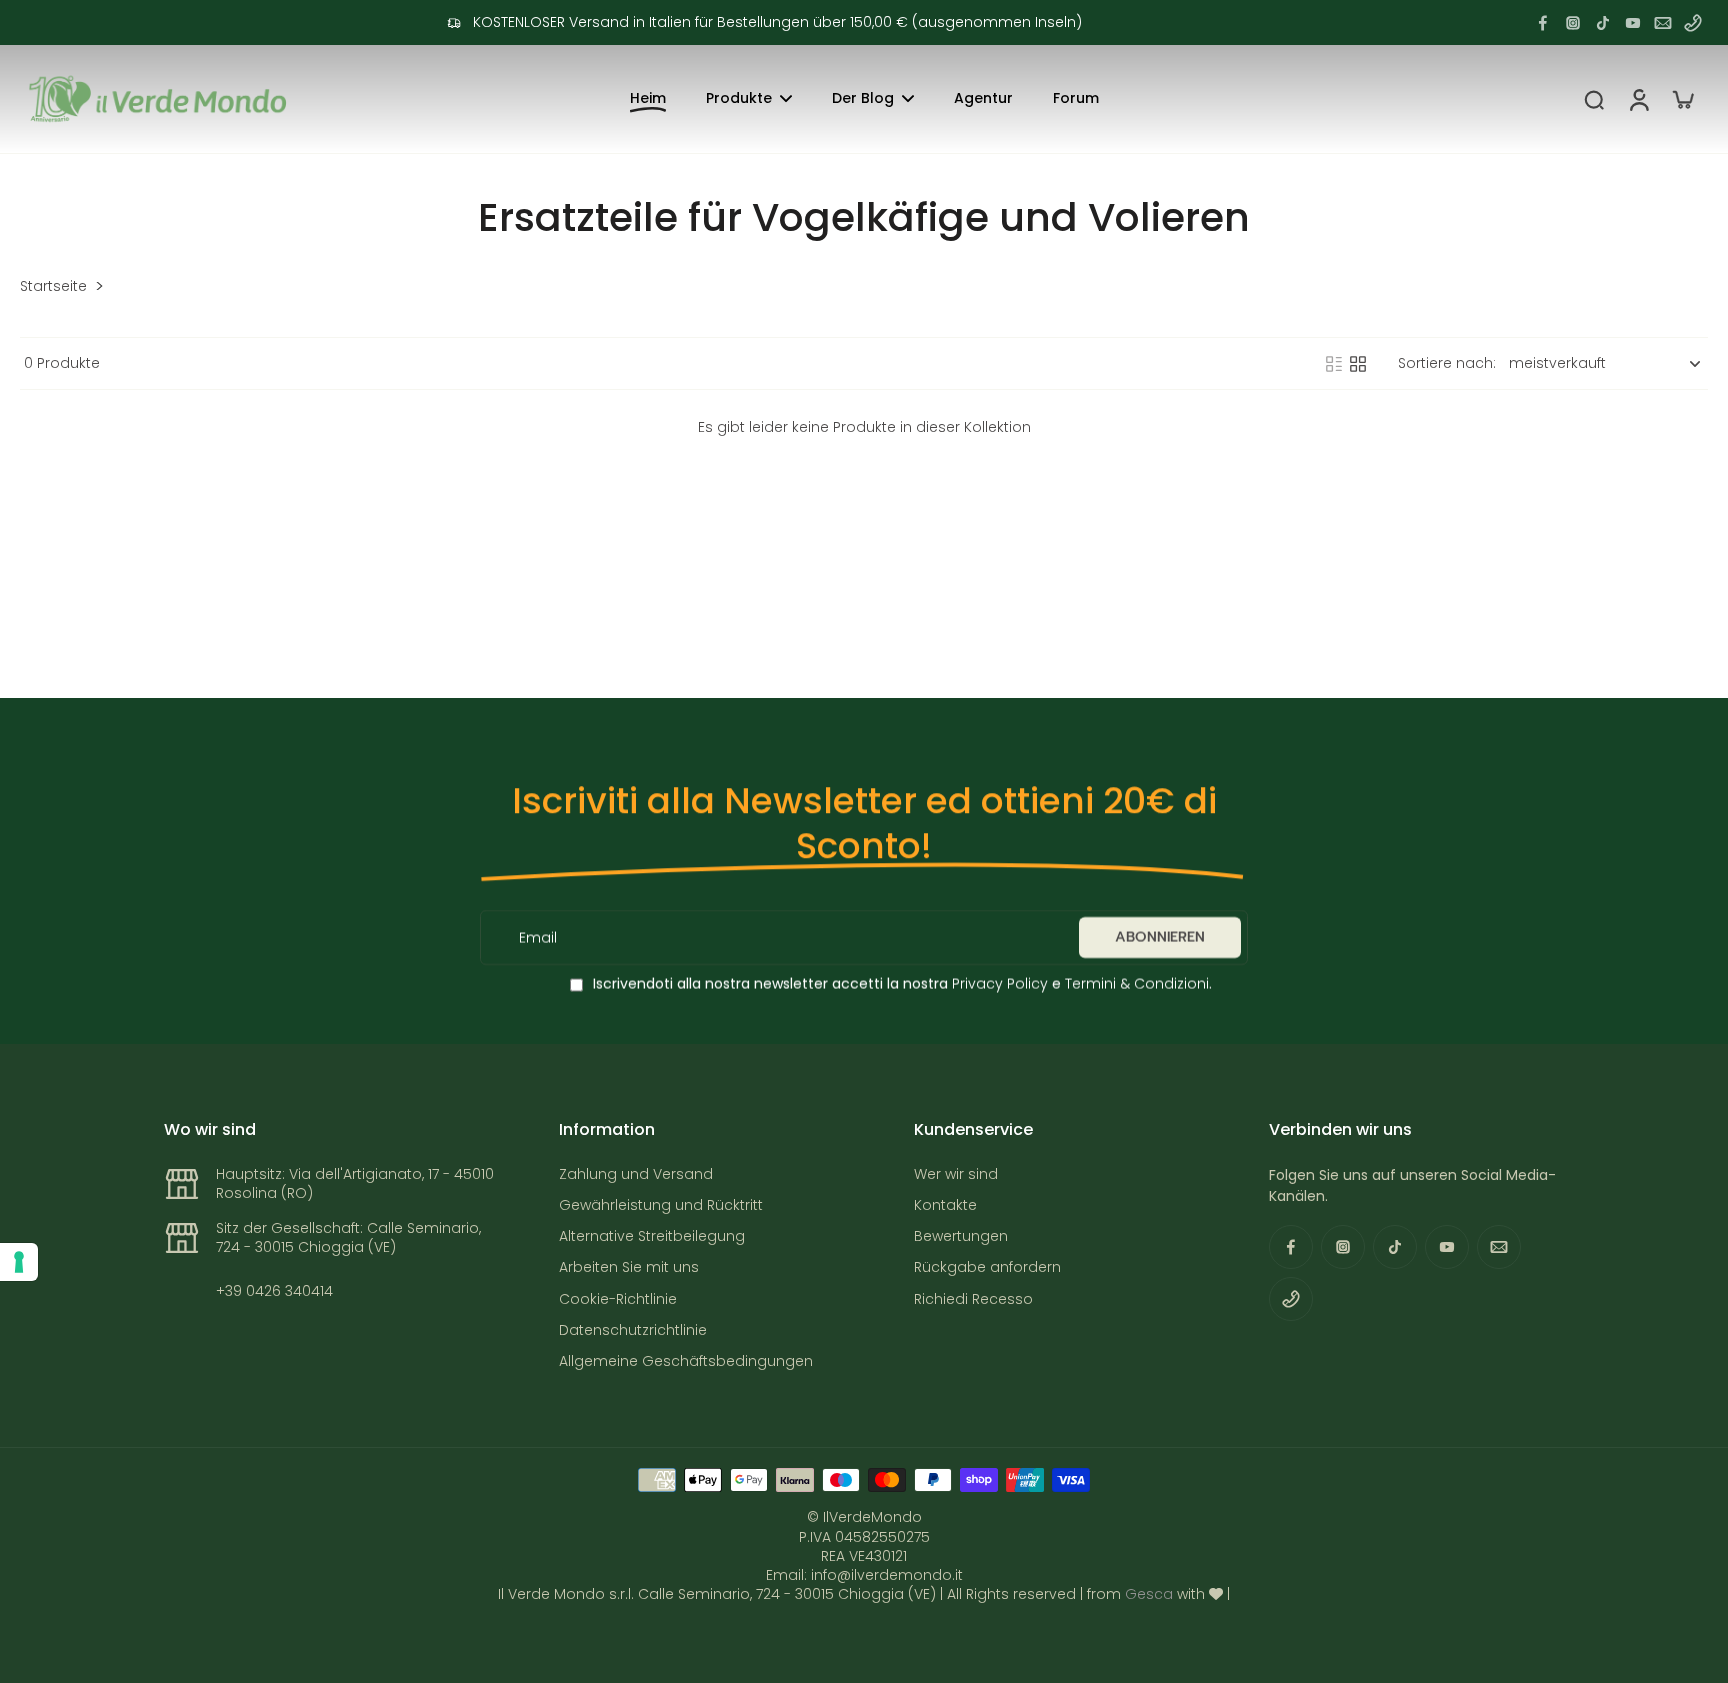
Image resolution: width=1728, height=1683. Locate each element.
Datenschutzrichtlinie (633, 1330)
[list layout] (1334, 364)
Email (538, 937)
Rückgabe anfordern (987, 1267)
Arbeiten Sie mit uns (629, 1267)
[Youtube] (1633, 23)
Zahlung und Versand (636, 1174)
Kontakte (945, 1205)
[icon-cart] (1682, 99)
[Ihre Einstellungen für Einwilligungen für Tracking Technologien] (19, 1262)
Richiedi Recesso (973, 1299)
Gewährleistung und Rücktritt (661, 1205)
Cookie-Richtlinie (618, 1299)
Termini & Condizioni (1137, 984)
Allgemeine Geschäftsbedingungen (686, 1361)
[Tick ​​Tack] (1603, 23)
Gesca (1149, 1594)
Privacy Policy (998, 984)
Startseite (53, 286)
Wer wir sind (956, 1174)
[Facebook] (1543, 23)
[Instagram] (1573, 23)
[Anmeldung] (1638, 99)
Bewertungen (961, 1236)
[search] (1594, 99)
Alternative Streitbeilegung (652, 1236)
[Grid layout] (1358, 364)
